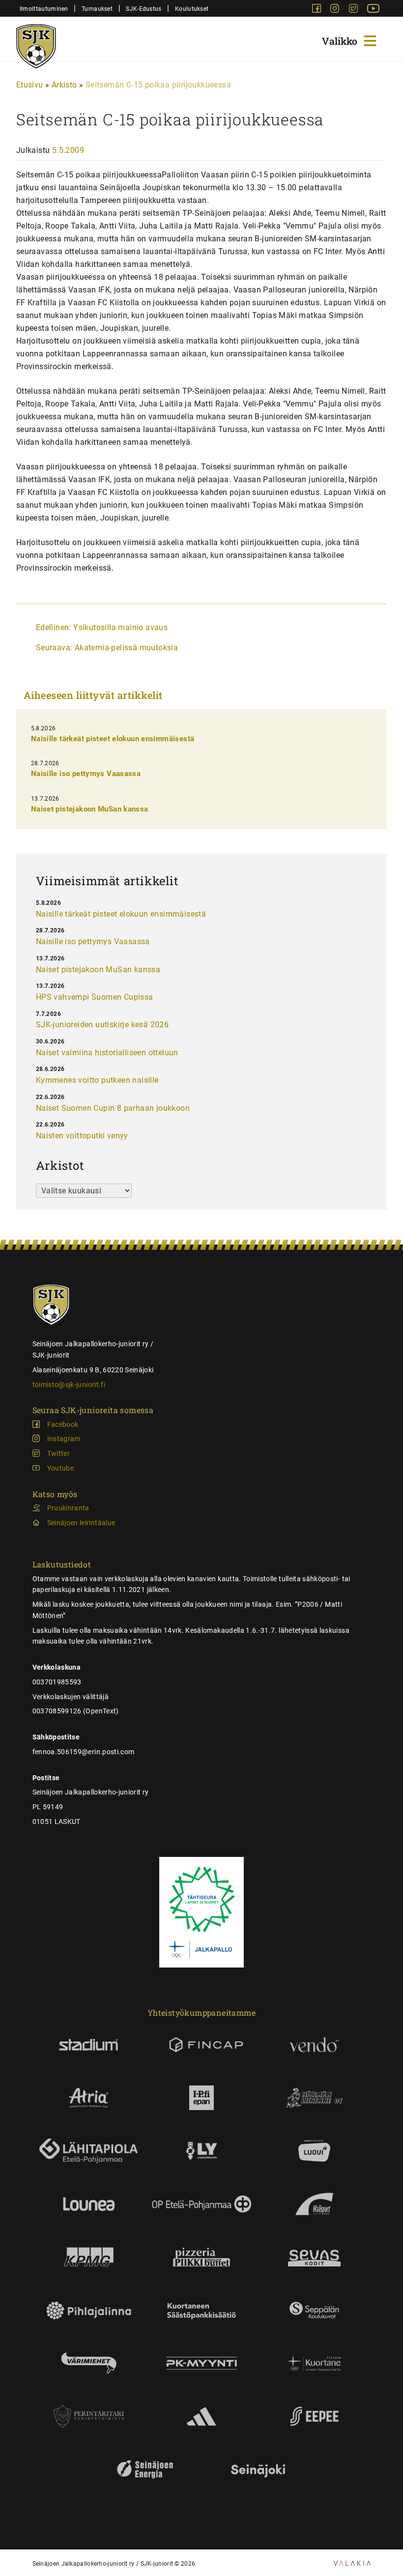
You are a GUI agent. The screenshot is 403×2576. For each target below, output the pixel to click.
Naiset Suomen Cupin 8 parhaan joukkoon (113, 1108)
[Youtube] (373, 10)
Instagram (64, 1439)
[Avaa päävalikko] (350, 40)
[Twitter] (354, 10)
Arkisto (64, 85)
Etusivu (30, 85)
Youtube (60, 1468)
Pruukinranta (68, 1508)
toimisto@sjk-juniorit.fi (69, 1385)
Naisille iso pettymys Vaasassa (86, 774)
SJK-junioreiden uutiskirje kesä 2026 (102, 1025)
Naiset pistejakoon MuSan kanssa (90, 809)
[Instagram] (336, 10)
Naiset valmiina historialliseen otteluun (107, 1053)
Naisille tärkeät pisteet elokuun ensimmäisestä (113, 739)
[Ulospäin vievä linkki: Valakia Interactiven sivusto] (352, 2563)
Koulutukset (192, 9)
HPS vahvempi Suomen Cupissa (95, 997)
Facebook (63, 1424)
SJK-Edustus (144, 9)
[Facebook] (317, 10)
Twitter (58, 1453)
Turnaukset (97, 9)
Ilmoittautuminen (44, 9)
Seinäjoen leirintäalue (81, 1523)
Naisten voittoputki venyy (82, 1136)
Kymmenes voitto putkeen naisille (97, 1080)
